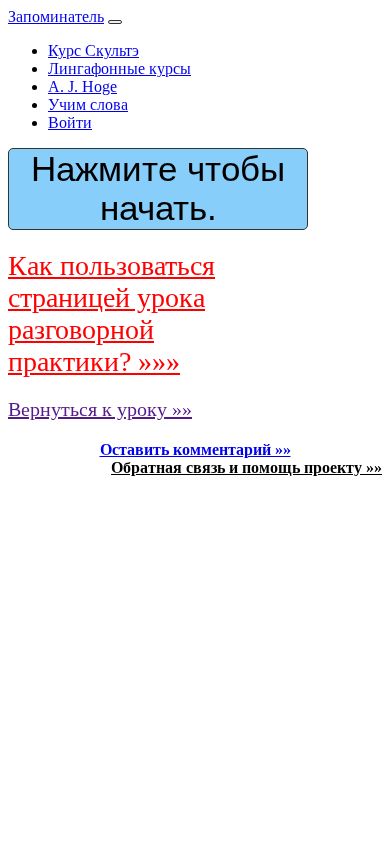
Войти (70, 122)
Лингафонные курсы (119, 68)
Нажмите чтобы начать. (158, 188)
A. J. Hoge (82, 86)
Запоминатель (56, 16)
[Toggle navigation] (115, 22)
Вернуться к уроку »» (100, 409)
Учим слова (88, 104)
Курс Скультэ (93, 50)
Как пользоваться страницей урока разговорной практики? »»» (111, 313)
